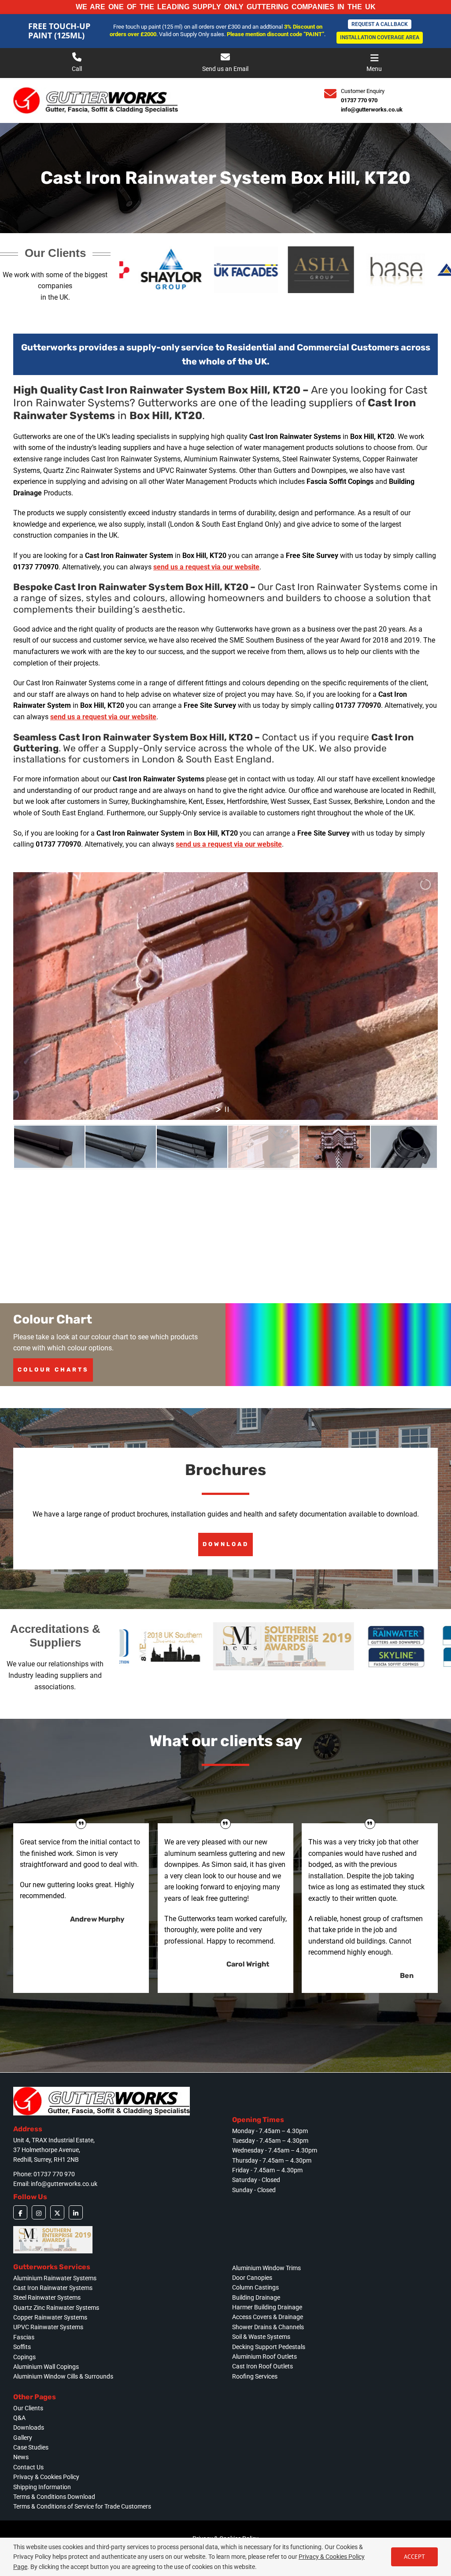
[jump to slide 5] (335, 1147)
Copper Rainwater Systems (50, 2317)
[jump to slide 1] (49, 1147)
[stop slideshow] (227, 1109)
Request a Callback (380, 24)
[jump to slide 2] (121, 1147)
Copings (24, 2357)
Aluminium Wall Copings (46, 2367)
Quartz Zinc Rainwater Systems (56, 2308)
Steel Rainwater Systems (47, 2297)
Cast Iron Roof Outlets (262, 2366)
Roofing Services (255, 2376)
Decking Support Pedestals (269, 2347)
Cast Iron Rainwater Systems (53, 2288)
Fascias (24, 2337)
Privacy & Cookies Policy (46, 2477)
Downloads (29, 2427)
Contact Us (28, 2467)
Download (226, 1544)
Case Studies (31, 2447)
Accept (414, 2557)
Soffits (22, 2347)
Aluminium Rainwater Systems (55, 2278)
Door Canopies (252, 2278)
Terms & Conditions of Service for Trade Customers (82, 2506)
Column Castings (255, 2287)
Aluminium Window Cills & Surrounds (63, 2376)
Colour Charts (53, 1370)
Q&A (19, 2418)
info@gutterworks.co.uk (372, 110)
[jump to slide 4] (263, 1147)
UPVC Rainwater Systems (48, 2327)
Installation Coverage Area (380, 37)
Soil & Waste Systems (261, 2337)
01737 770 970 (359, 100)
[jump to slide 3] (192, 1147)
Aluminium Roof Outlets (264, 2357)
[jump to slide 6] (406, 1147)
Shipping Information (42, 2487)
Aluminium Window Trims (266, 2268)
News (21, 2457)
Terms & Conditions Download (54, 2497)
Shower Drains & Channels (268, 2327)
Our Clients (28, 2408)
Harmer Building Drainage (267, 2307)
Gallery (23, 2438)
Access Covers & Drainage (268, 2317)
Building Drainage (256, 2297)
